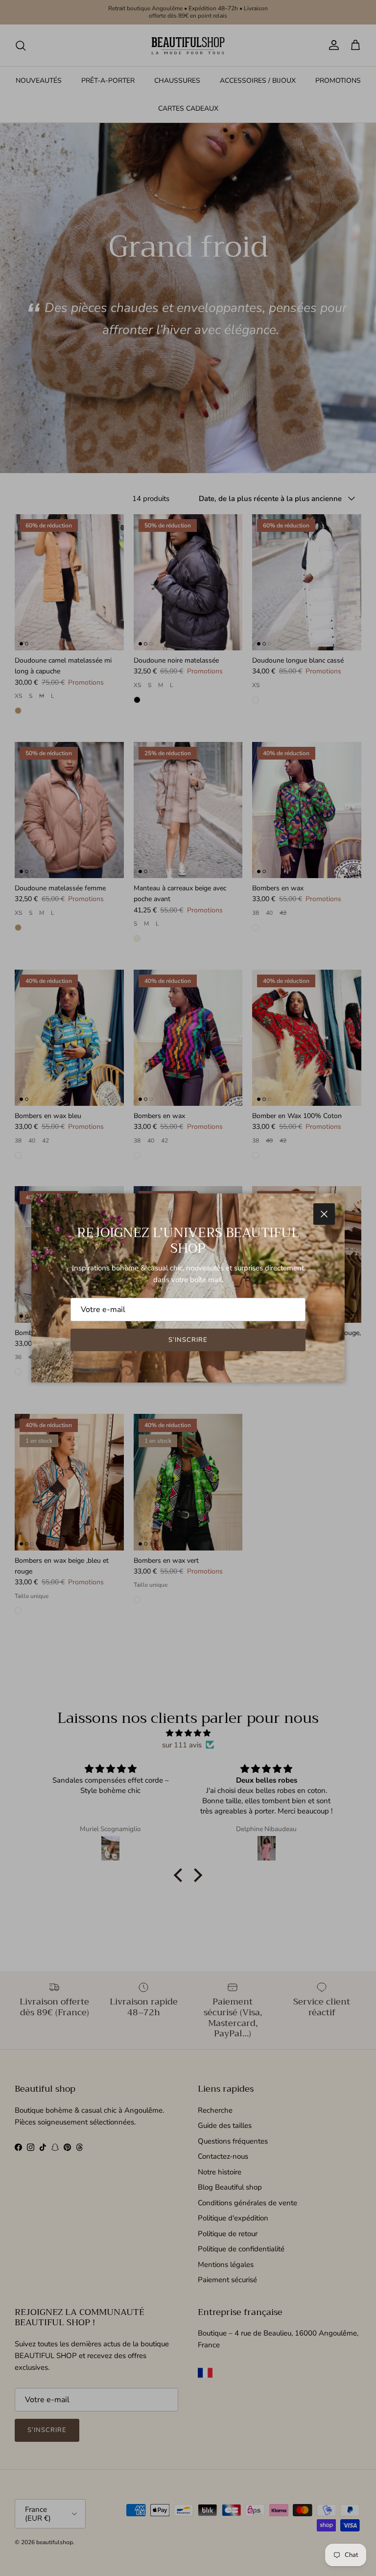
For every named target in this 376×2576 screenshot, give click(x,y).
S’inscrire (188, 1340)
